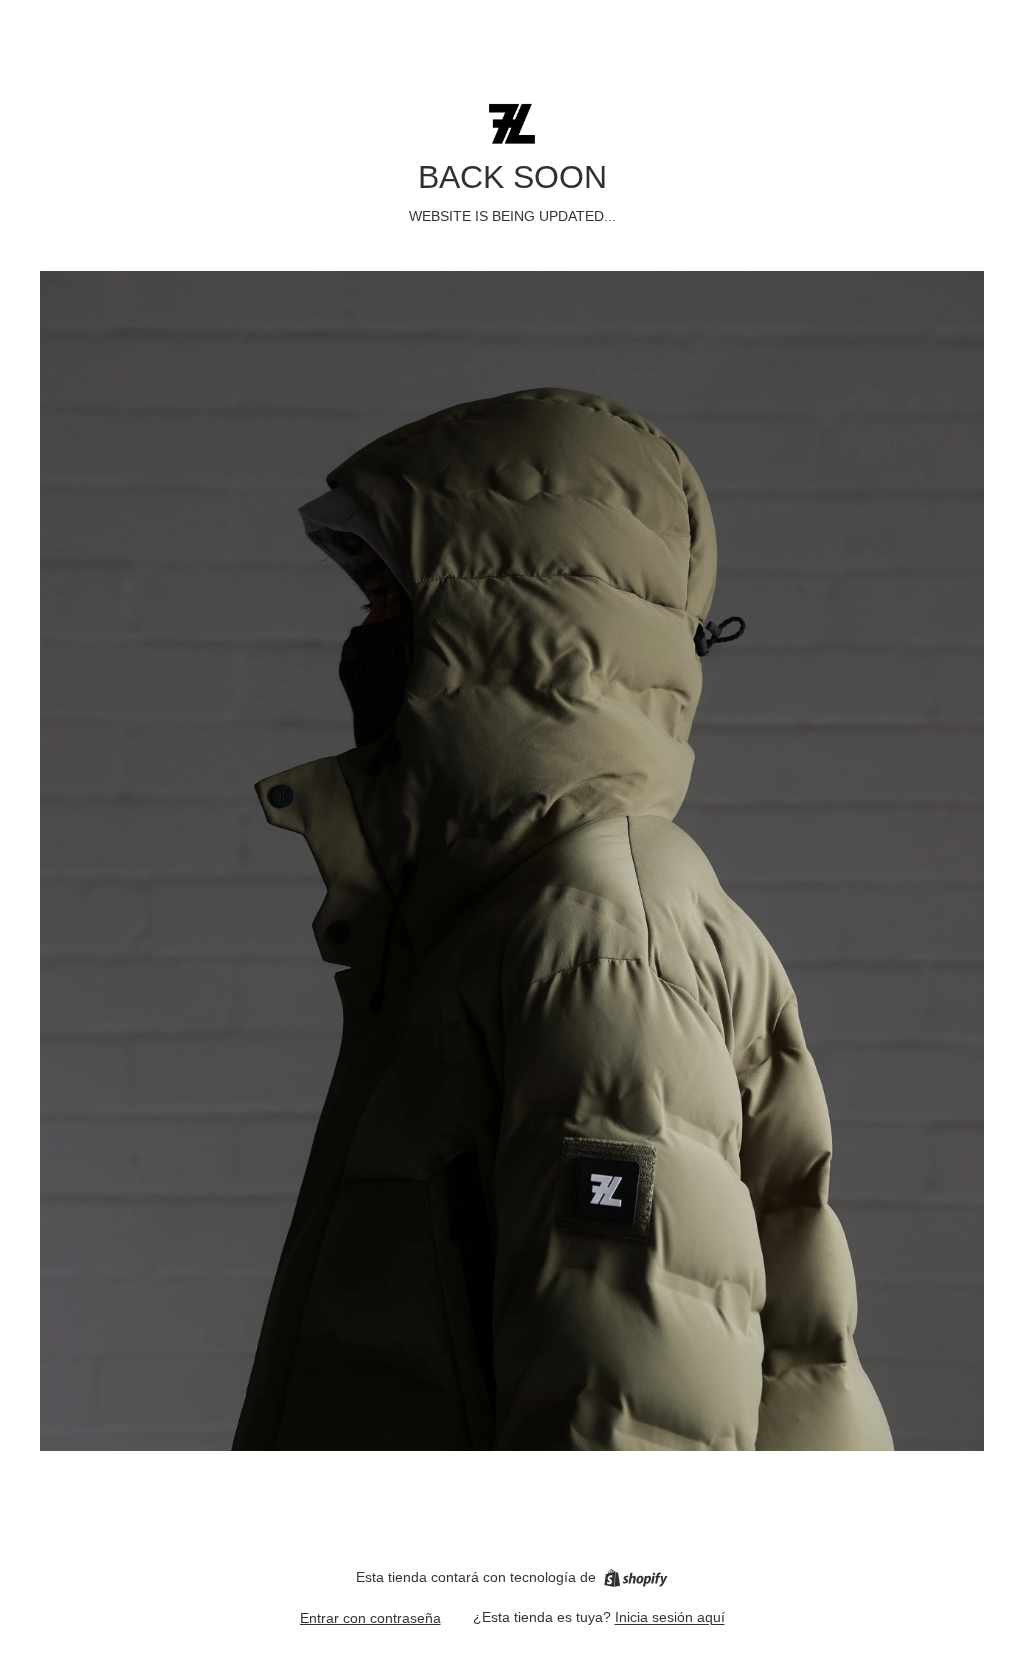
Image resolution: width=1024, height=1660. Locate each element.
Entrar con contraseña (370, 1618)
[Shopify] (635, 1578)
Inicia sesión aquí (670, 1617)
